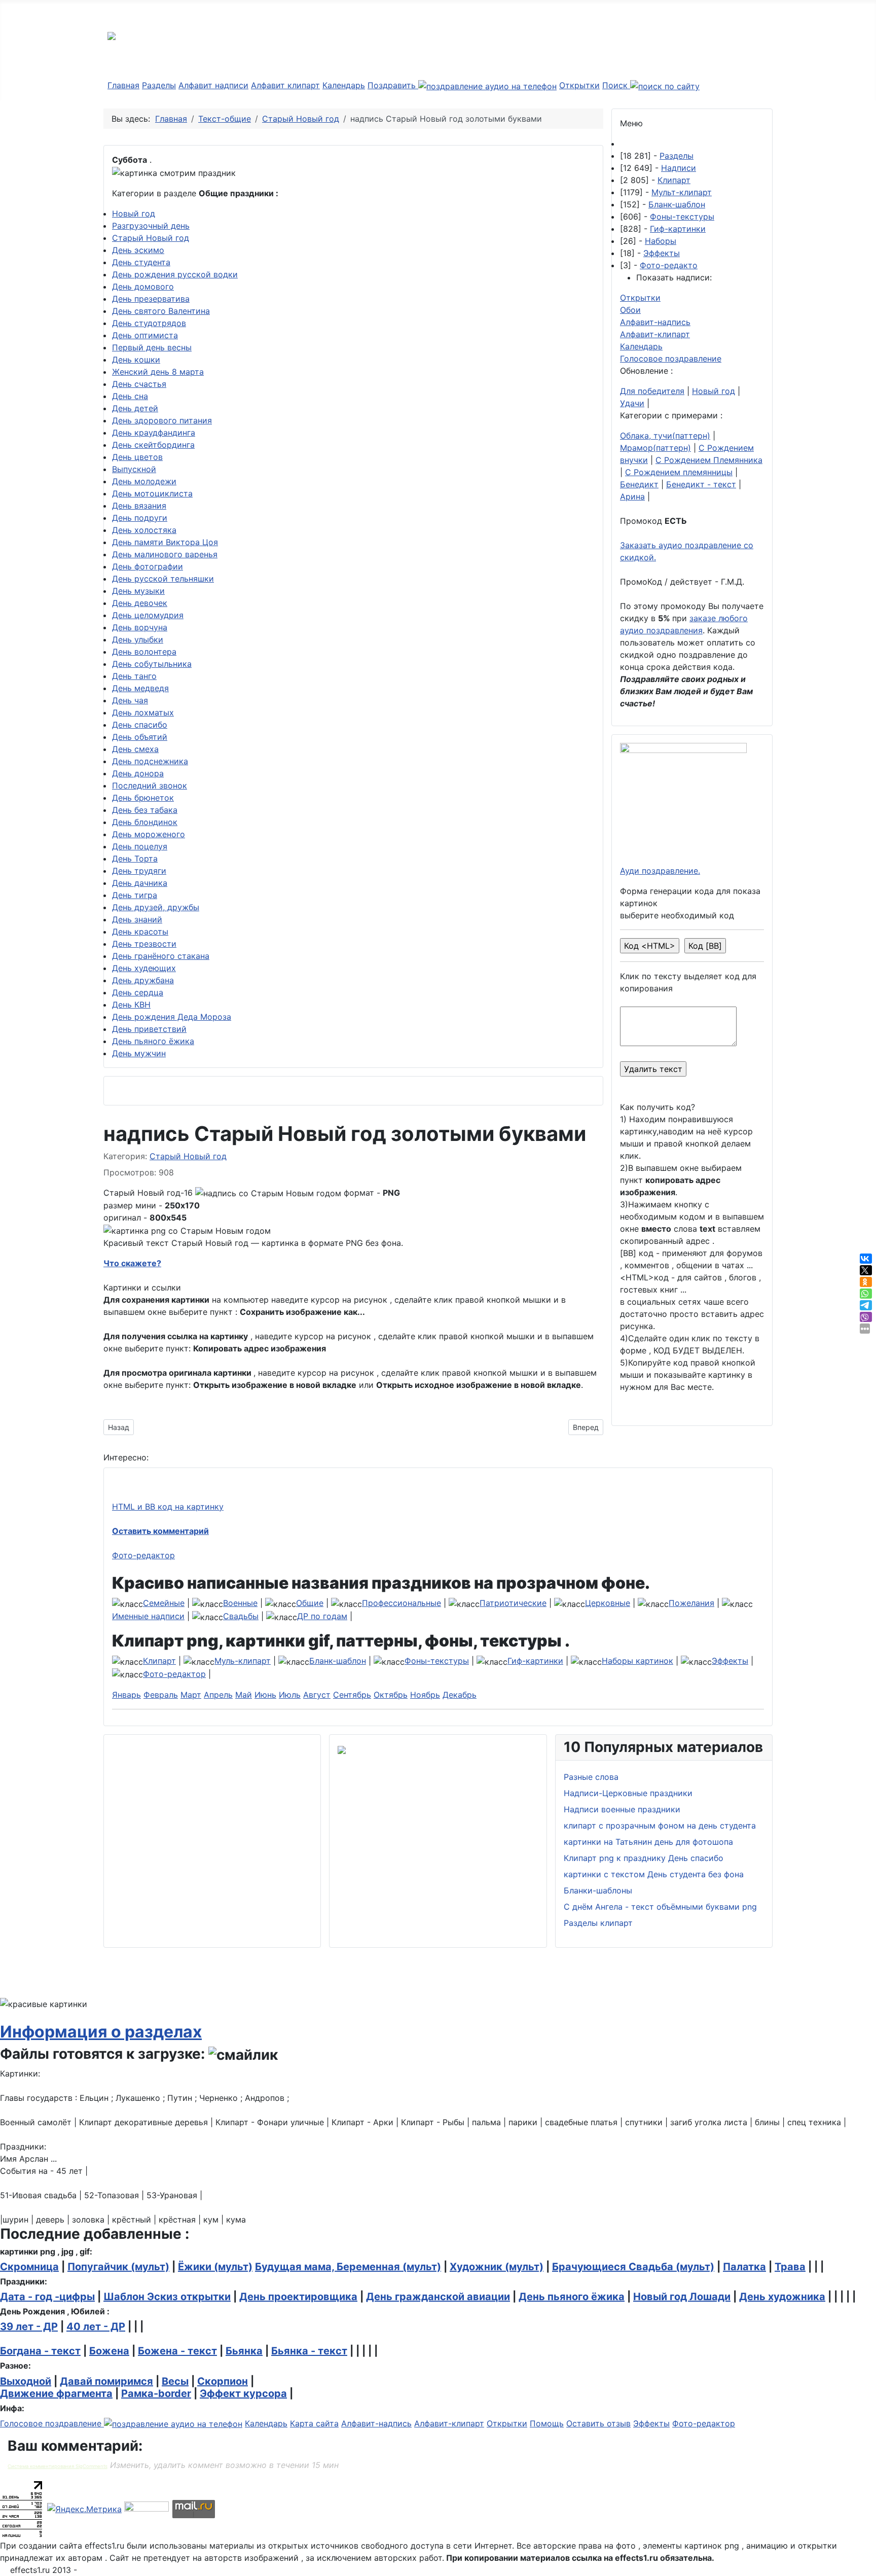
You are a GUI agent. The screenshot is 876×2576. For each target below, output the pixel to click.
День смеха (135, 749)
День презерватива (151, 299)
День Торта (135, 858)
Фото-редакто (669, 265)
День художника (782, 2297)
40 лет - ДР (96, 2327)
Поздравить (393, 85)
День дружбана (143, 980)
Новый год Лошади (682, 2297)
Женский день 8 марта (158, 372)
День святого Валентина (161, 311)
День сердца (138, 992)
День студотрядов (149, 323)
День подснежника (150, 761)
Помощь (547, 2423)
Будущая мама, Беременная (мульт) (348, 2267)
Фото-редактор (143, 1555)
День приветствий (149, 1029)
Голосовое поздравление (671, 359)
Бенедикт (639, 484)
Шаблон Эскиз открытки (167, 2297)
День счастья (139, 384)
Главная (123, 85)
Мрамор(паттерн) (655, 448)
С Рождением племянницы (679, 472)
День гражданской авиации (438, 2297)
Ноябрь (425, 1695)
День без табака (145, 810)
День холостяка (144, 530)
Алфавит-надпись (655, 322)
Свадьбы (241, 1616)
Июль (290, 1695)
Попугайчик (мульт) (118, 2267)
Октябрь (391, 1695)
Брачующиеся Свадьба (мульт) (633, 2267)
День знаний (137, 919)
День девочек (140, 603)
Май (244, 1695)
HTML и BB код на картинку (168, 1507)
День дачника (140, 883)
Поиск (616, 85)
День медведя (140, 688)
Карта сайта (314, 2423)
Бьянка (244, 2351)
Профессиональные (401, 1603)
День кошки (136, 360)
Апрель (218, 1695)
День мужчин (139, 1053)
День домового (143, 287)
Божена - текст (177, 2351)
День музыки (138, 591)
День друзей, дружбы (156, 907)
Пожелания (691, 1603)
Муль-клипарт (243, 1661)
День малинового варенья (165, 554)
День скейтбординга (153, 445)
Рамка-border (156, 2393)
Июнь (265, 1695)
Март (191, 1695)
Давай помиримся (106, 2381)
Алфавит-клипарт (655, 334)
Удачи (632, 403)
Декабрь (460, 1695)
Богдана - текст (40, 2351)
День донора (138, 773)
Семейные (164, 1603)
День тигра (135, 895)
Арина (632, 496)
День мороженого (149, 834)
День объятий (140, 737)
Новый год (134, 213)
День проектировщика (298, 2297)
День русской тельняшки (163, 579)
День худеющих (144, 968)
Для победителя (652, 391)
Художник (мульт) (497, 2267)
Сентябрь (352, 1695)
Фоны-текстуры (682, 217)
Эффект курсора (243, 2393)
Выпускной (134, 469)
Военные (240, 1603)
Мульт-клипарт (682, 192)
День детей (135, 408)
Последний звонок (150, 785)
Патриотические (513, 1603)
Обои (630, 310)
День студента (141, 262)
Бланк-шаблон (677, 204)
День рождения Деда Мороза (172, 1017)
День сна (130, 396)
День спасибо (140, 725)
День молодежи (144, 481)
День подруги (140, 518)
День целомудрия (148, 615)
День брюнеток (143, 798)
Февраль (161, 1695)
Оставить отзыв (598, 2423)
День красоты (140, 932)
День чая (130, 700)
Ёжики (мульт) (215, 2267)
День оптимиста (145, 335)
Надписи (679, 168)
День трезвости (144, 944)
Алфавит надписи (213, 85)
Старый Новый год (151, 238)
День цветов (137, 457)
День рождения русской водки (175, 274)
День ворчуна (140, 627)
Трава (790, 2267)
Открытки (579, 85)
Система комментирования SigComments (58, 2466)
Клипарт (674, 180)
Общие (310, 1603)
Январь (126, 1695)
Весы (175, 2381)
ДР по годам (322, 1616)
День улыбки (138, 639)
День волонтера (144, 652)
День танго (134, 676)
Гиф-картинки (678, 229)
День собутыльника (152, 664)
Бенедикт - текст (701, 484)
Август (317, 1695)
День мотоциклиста (152, 493)
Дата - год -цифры (47, 2297)
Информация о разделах (101, 2032)
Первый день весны (152, 347)
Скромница (29, 2267)
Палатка (744, 2267)
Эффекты (662, 253)
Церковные (608, 1603)
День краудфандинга (154, 433)
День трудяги (139, 871)
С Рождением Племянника (709, 460)
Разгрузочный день (151, 226)
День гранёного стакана (161, 956)
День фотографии (148, 566)
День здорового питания (162, 420)
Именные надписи (148, 1616)
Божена (109, 2351)
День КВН (131, 1005)
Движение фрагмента (56, 2393)
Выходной (26, 2381)
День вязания (139, 506)
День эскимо (138, 250)
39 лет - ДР (29, 2327)
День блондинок (145, 822)
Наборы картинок (637, 1661)
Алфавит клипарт (285, 85)
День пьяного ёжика (153, 1041)
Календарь (344, 85)
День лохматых (143, 712)
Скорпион (223, 2381)
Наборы (661, 241)
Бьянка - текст (309, 2351)
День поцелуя (140, 846)
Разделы (159, 85)
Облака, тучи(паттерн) (665, 436)
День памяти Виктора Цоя (165, 542)
